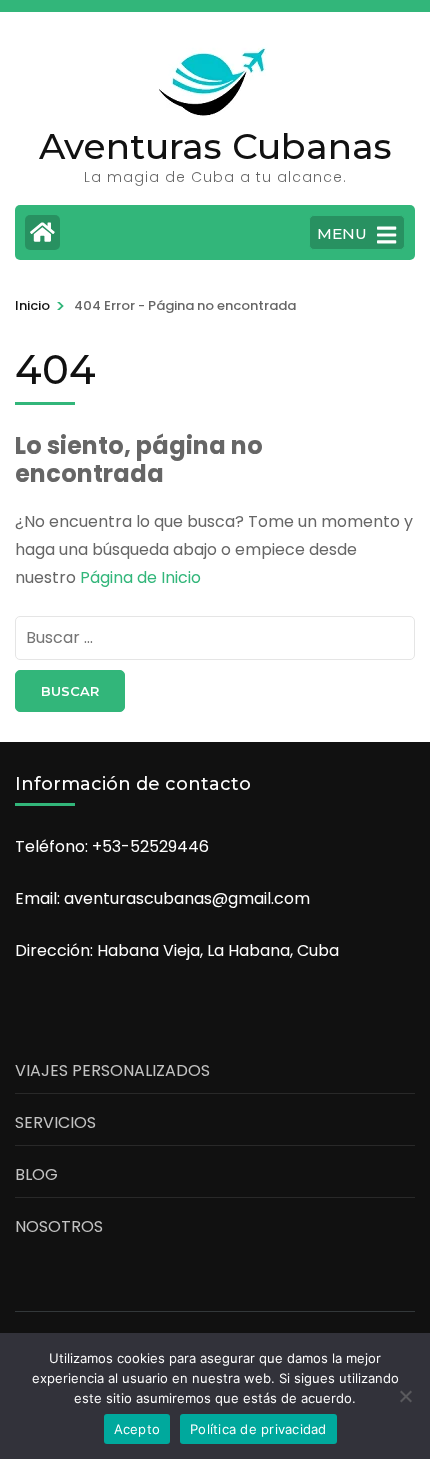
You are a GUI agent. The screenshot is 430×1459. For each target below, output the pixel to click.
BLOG (36, 1174)
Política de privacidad (258, 1429)
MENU (342, 233)
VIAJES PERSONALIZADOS (112, 1070)
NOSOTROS (59, 1226)
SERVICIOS (55, 1122)
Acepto (137, 1429)
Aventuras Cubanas (215, 146)
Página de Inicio (140, 577)
